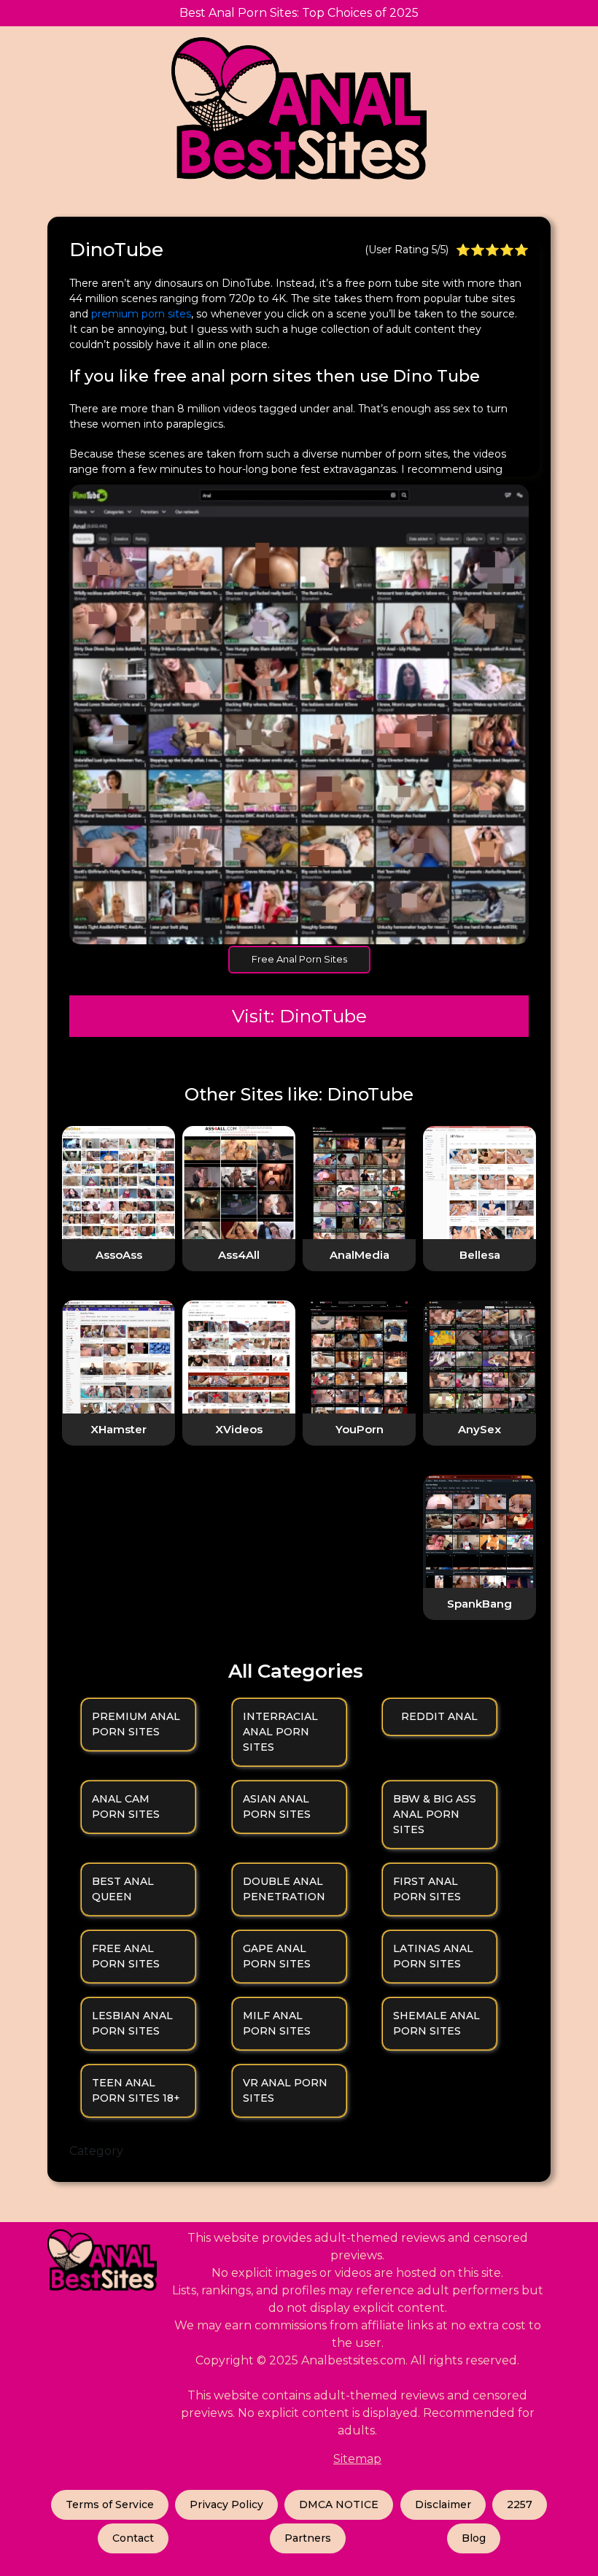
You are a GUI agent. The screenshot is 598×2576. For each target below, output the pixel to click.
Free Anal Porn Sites (299, 959)
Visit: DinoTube (299, 1016)
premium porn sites (140, 314)
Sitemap (357, 2459)
